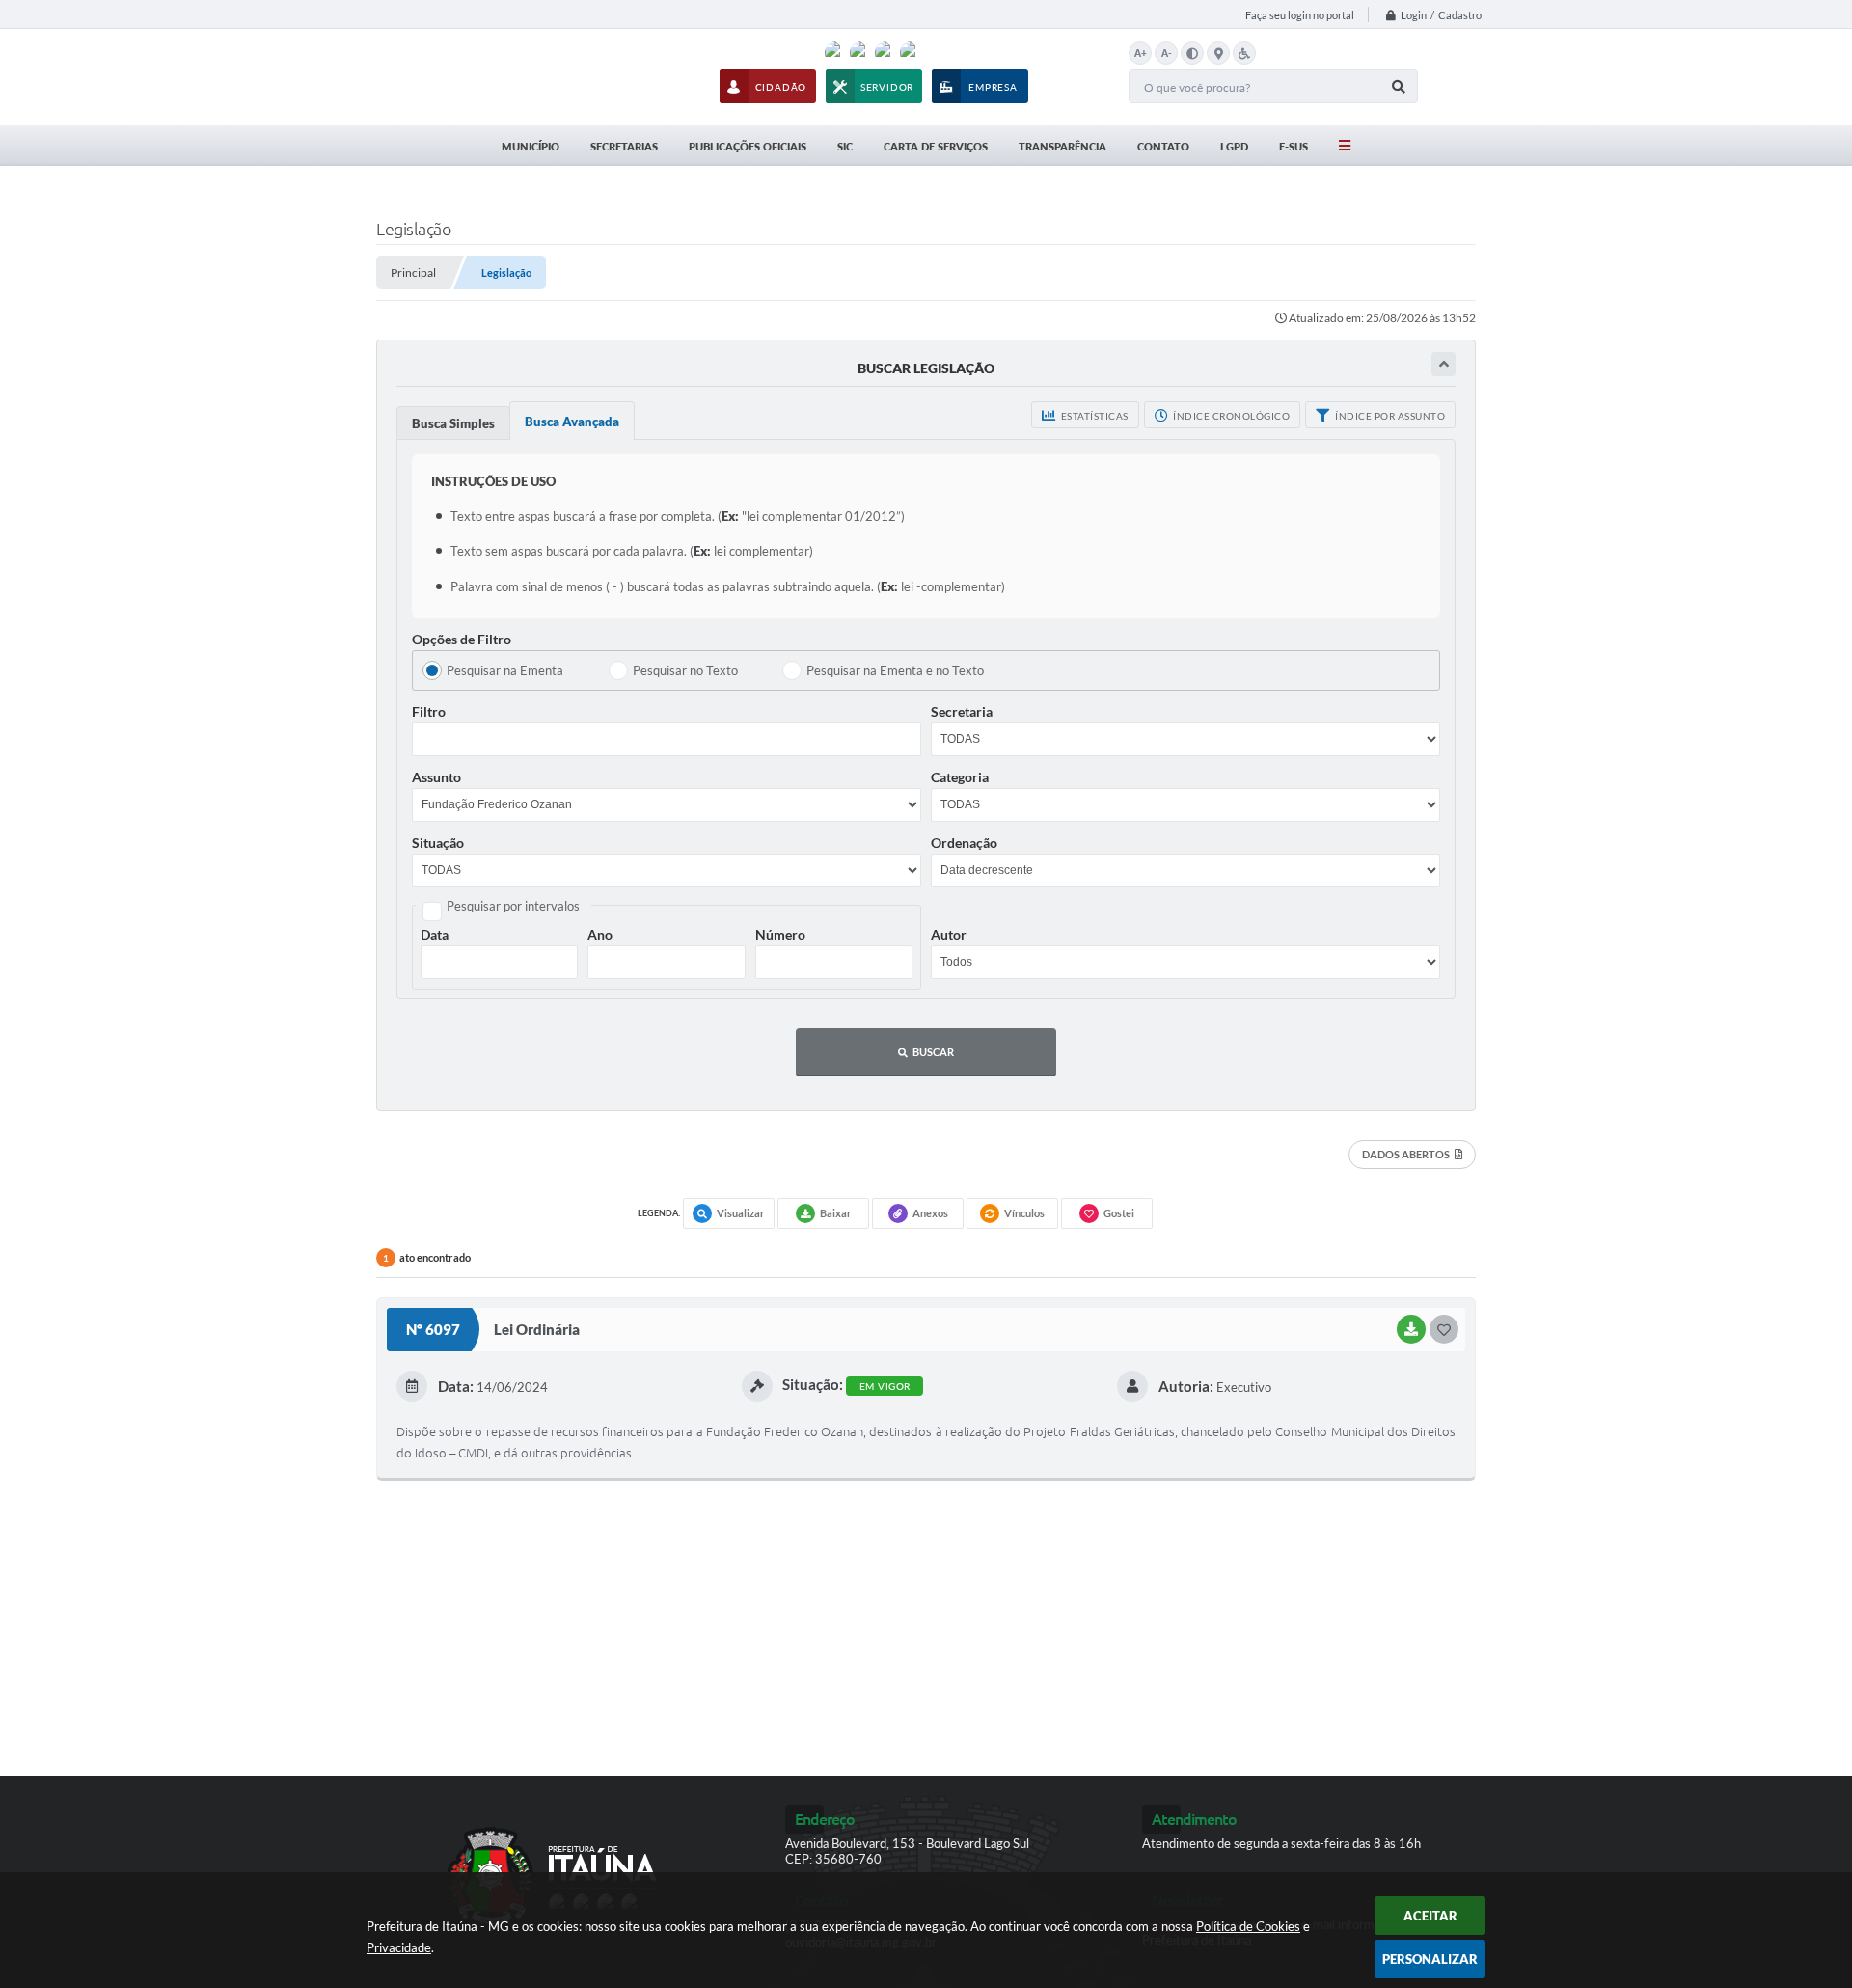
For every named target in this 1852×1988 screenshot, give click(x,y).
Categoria (960, 777)
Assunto (436, 777)
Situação (438, 843)
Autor (949, 934)
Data (435, 934)
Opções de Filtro (462, 639)
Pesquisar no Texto (685, 670)
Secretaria (962, 711)
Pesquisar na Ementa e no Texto (895, 670)
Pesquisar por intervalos (513, 906)
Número (780, 934)
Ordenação (964, 843)
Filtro (429, 711)
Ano (600, 934)
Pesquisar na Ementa (505, 670)
